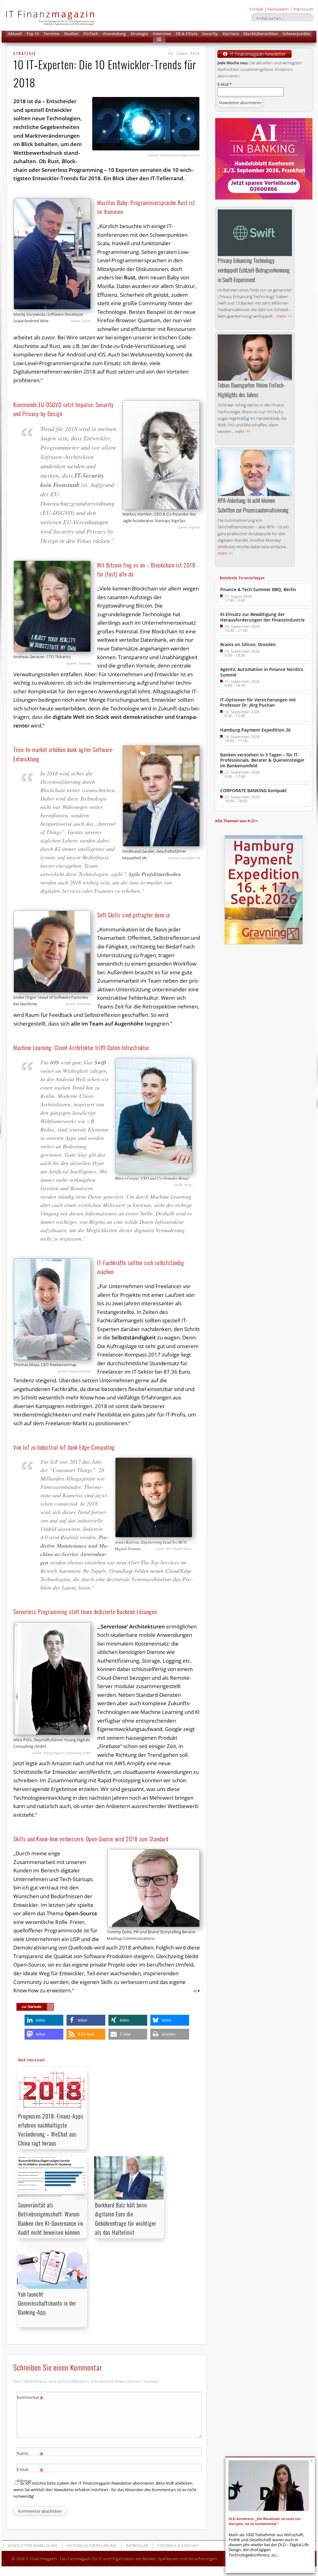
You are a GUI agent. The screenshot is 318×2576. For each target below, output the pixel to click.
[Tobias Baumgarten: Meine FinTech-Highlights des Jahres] (255, 358)
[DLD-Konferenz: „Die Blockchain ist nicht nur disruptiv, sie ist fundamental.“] (269, 2486)
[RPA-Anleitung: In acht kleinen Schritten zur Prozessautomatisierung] (255, 473)
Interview (162, 34)
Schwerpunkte (296, 34)
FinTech (91, 34)
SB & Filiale (187, 34)
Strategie (139, 34)
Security (210, 34)
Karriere (231, 34)
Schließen (311, 2461)
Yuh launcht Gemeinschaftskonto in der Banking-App (47, 2303)
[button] (159, 40)
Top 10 (33, 34)
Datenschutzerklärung (92, 2546)
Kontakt (256, 9)
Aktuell (15, 34)
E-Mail (225, 84)
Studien (71, 34)
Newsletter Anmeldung (32, 2546)
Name (30, 2454)
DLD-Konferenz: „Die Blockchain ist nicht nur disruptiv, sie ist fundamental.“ (265, 2521)
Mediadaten (278, 9)
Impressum (303, 9)
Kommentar (30, 2398)
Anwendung (114, 34)
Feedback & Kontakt (178, 2546)
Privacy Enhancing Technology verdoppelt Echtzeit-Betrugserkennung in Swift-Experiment (254, 270)
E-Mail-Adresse (30, 2475)
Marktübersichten (261, 34)
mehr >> (284, 316)
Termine (51, 34)
